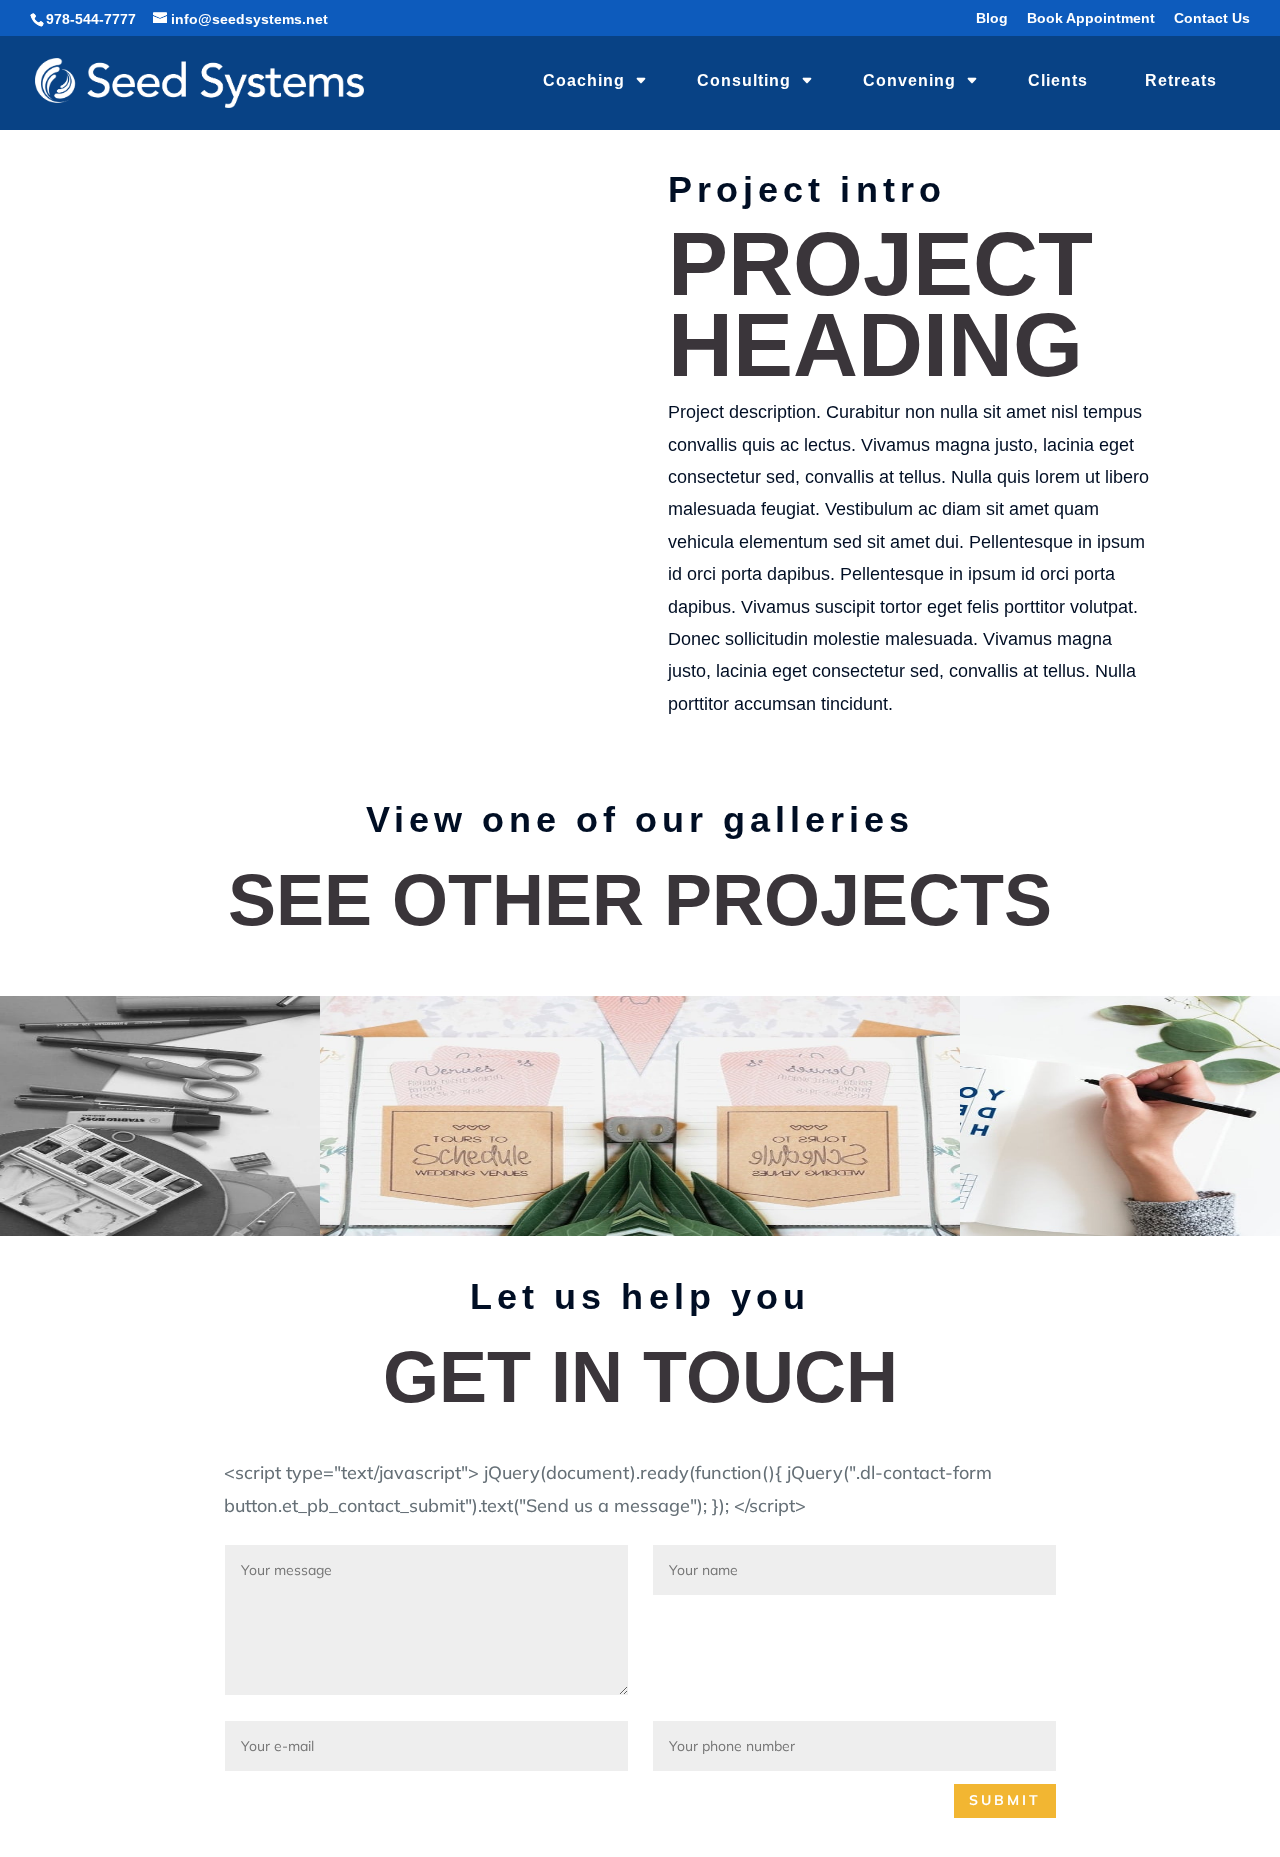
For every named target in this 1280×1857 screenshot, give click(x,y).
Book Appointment (1091, 18)
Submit (1005, 1800)
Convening (909, 80)
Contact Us (1212, 18)
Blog (992, 18)
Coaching (584, 80)
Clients (1058, 80)
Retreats (1181, 80)
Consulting (744, 80)
